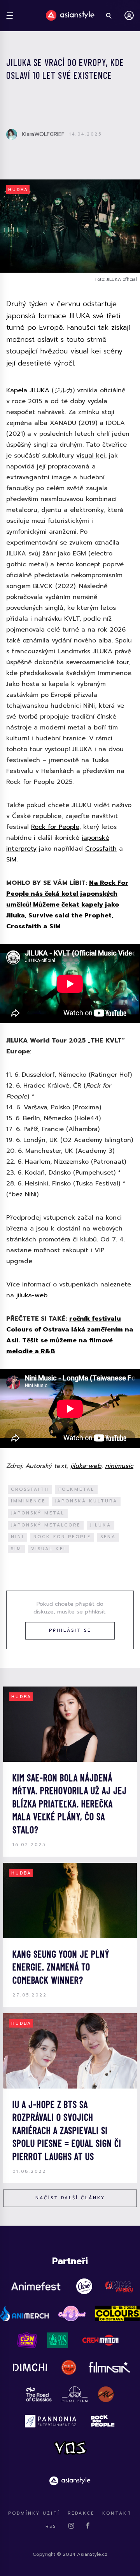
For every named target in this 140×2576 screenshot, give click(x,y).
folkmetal (76, 1489)
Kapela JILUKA (28, 390)
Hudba (18, 190)
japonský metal (38, 1513)
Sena (108, 1537)
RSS (51, 2526)
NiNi (17, 1537)
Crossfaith (101, 849)
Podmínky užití (34, 2513)
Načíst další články (70, 2198)
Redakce (81, 2513)
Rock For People (62, 1537)
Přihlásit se (70, 1630)
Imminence (28, 1501)
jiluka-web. (32, 1295)
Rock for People (55, 827)
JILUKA (101, 1525)
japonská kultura (86, 1501)
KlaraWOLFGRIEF (43, 134)
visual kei (91, 456)
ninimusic (119, 1466)
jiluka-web (86, 1466)
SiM (11, 860)
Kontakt (117, 2513)
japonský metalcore (46, 1525)
